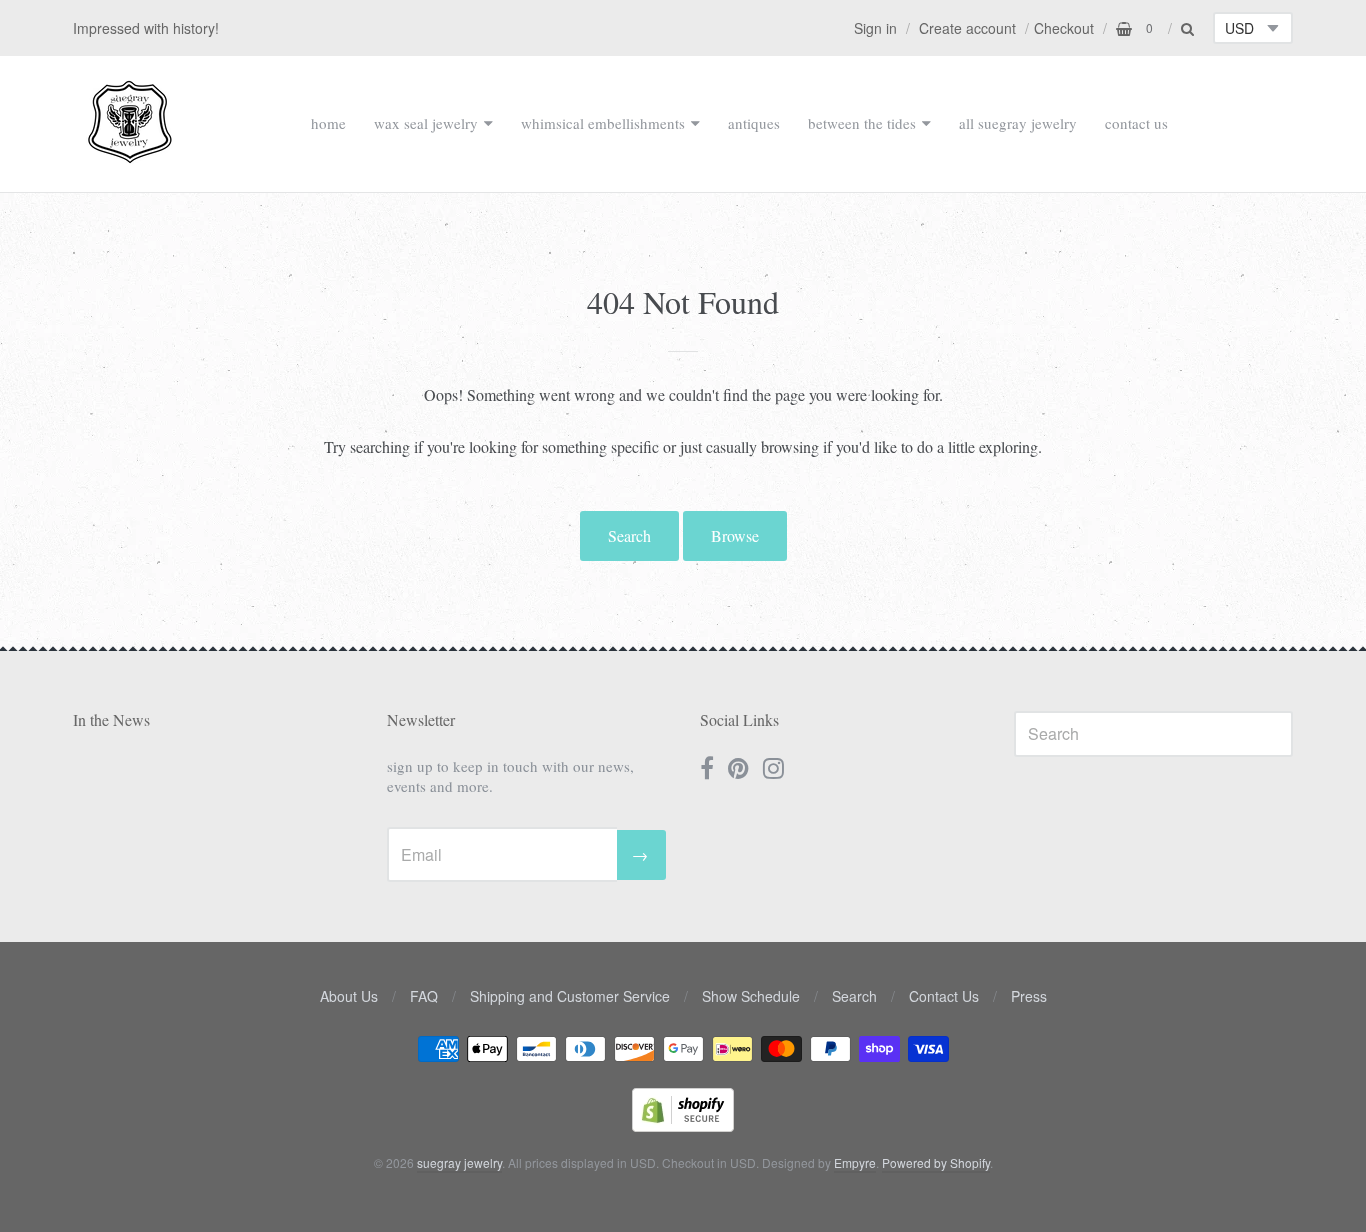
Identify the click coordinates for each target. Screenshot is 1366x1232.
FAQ (424, 996)
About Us (349, 996)
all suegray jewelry (1018, 123)
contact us (1136, 123)
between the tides (862, 123)
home (328, 123)
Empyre (855, 1162)
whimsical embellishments (603, 123)
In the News (111, 719)
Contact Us (944, 996)
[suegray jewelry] (130, 154)
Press (1029, 996)
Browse (735, 535)
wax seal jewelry (426, 123)
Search (629, 535)
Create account (967, 28)
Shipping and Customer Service (570, 996)
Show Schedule (751, 996)
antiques (754, 123)
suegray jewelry (459, 1162)
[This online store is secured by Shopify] (683, 1125)
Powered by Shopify (936, 1162)
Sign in (875, 28)
